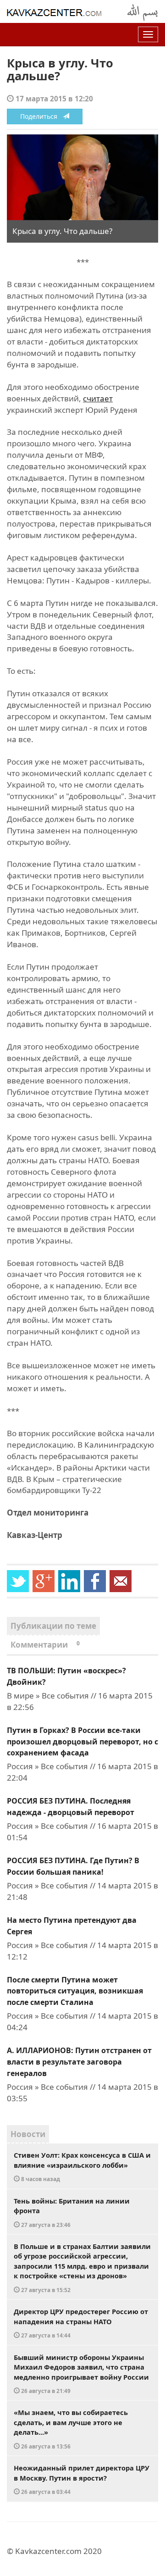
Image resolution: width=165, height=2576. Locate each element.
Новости (28, 2134)
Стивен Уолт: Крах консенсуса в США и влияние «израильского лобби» (82, 2166)
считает (98, 398)
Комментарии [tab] (45, 1645)
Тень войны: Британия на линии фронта (72, 2212)
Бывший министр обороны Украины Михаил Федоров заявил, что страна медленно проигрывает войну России (81, 2374)
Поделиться (41, 116)
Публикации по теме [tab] (53, 1626)
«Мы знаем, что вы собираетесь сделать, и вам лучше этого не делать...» (71, 2429)
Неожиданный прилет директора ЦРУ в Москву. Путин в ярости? (82, 2479)
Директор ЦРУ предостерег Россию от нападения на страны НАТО (81, 2323)
